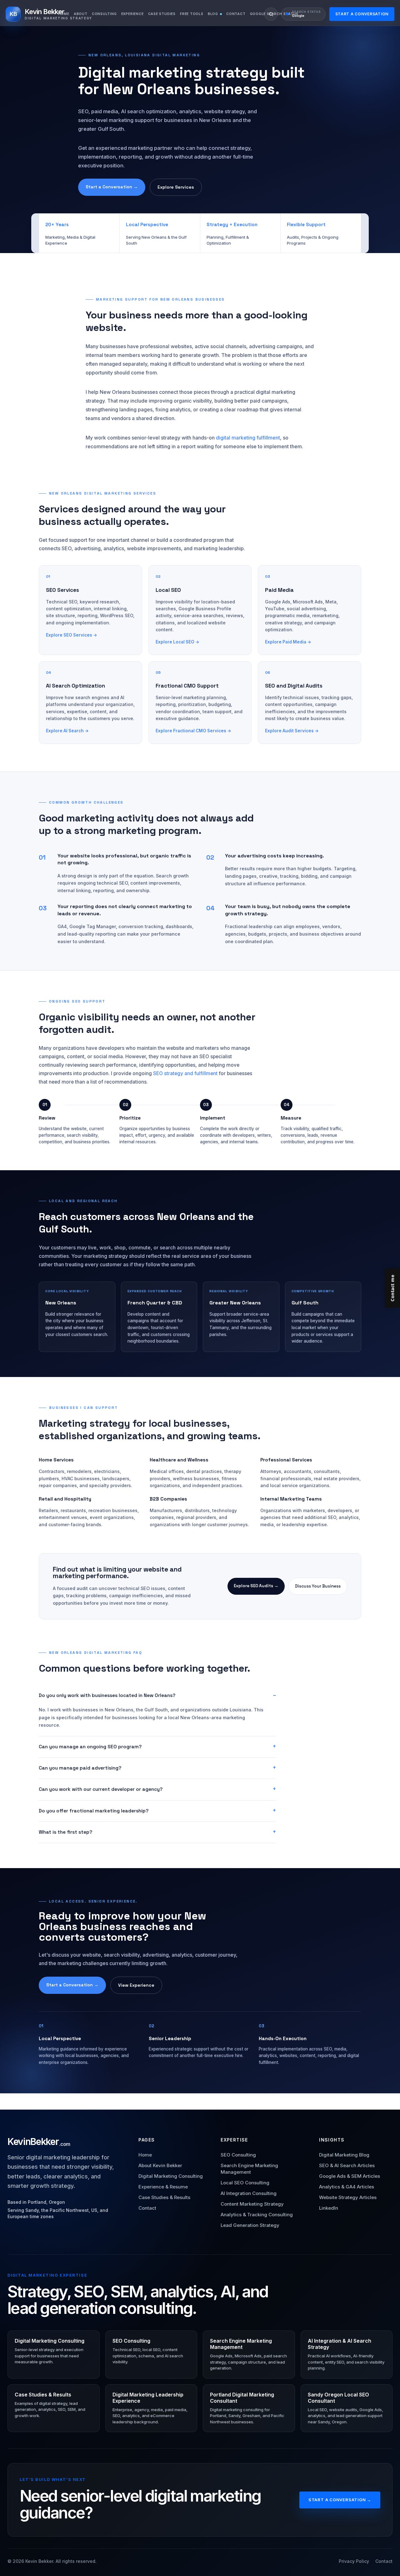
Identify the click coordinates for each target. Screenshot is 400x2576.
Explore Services (176, 187)
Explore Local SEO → (177, 642)
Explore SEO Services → (72, 635)
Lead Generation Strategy (250, 2225)
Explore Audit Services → (292, 731)
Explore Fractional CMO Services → (193, 731)
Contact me (392, 1288)
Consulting (104, 14)
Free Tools (192, 14)
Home (64, 14)
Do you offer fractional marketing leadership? (94, 1811)
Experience (132, 14)
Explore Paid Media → (288, 642)
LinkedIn (329, 2208)
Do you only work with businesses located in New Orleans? (107, 1695)
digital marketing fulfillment (248, 438)
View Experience (136, 1985)
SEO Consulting (238, 2155)
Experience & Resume (163, 2187)
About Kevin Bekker (160, 2165)
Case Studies (162, 14)
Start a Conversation (362, 14)
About (81, 14)
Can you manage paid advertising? (80, 1768)
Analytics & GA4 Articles (347, 2187)
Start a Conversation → (112, 187)
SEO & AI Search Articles (347, 2165)
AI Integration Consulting (249, 2193)
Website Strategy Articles (348, 2197)
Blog (213, 14)
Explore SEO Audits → (256, 1586)
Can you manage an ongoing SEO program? (90, 1747)
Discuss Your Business (318, 1586)
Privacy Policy (354, 2561)
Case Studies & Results (164, 2197)
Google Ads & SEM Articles (350, 2176)
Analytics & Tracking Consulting (257, 2215)
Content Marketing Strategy (252, 2204)
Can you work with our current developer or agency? (101, 1789)
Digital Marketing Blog (344, 2155)
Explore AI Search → (67, 731)
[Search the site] (271, 14)
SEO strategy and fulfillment (185, 1073)
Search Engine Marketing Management (249, 2169)
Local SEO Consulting (245, 2183)
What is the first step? (65, 1832)
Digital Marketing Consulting (171, 2176)
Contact (236, 14)
